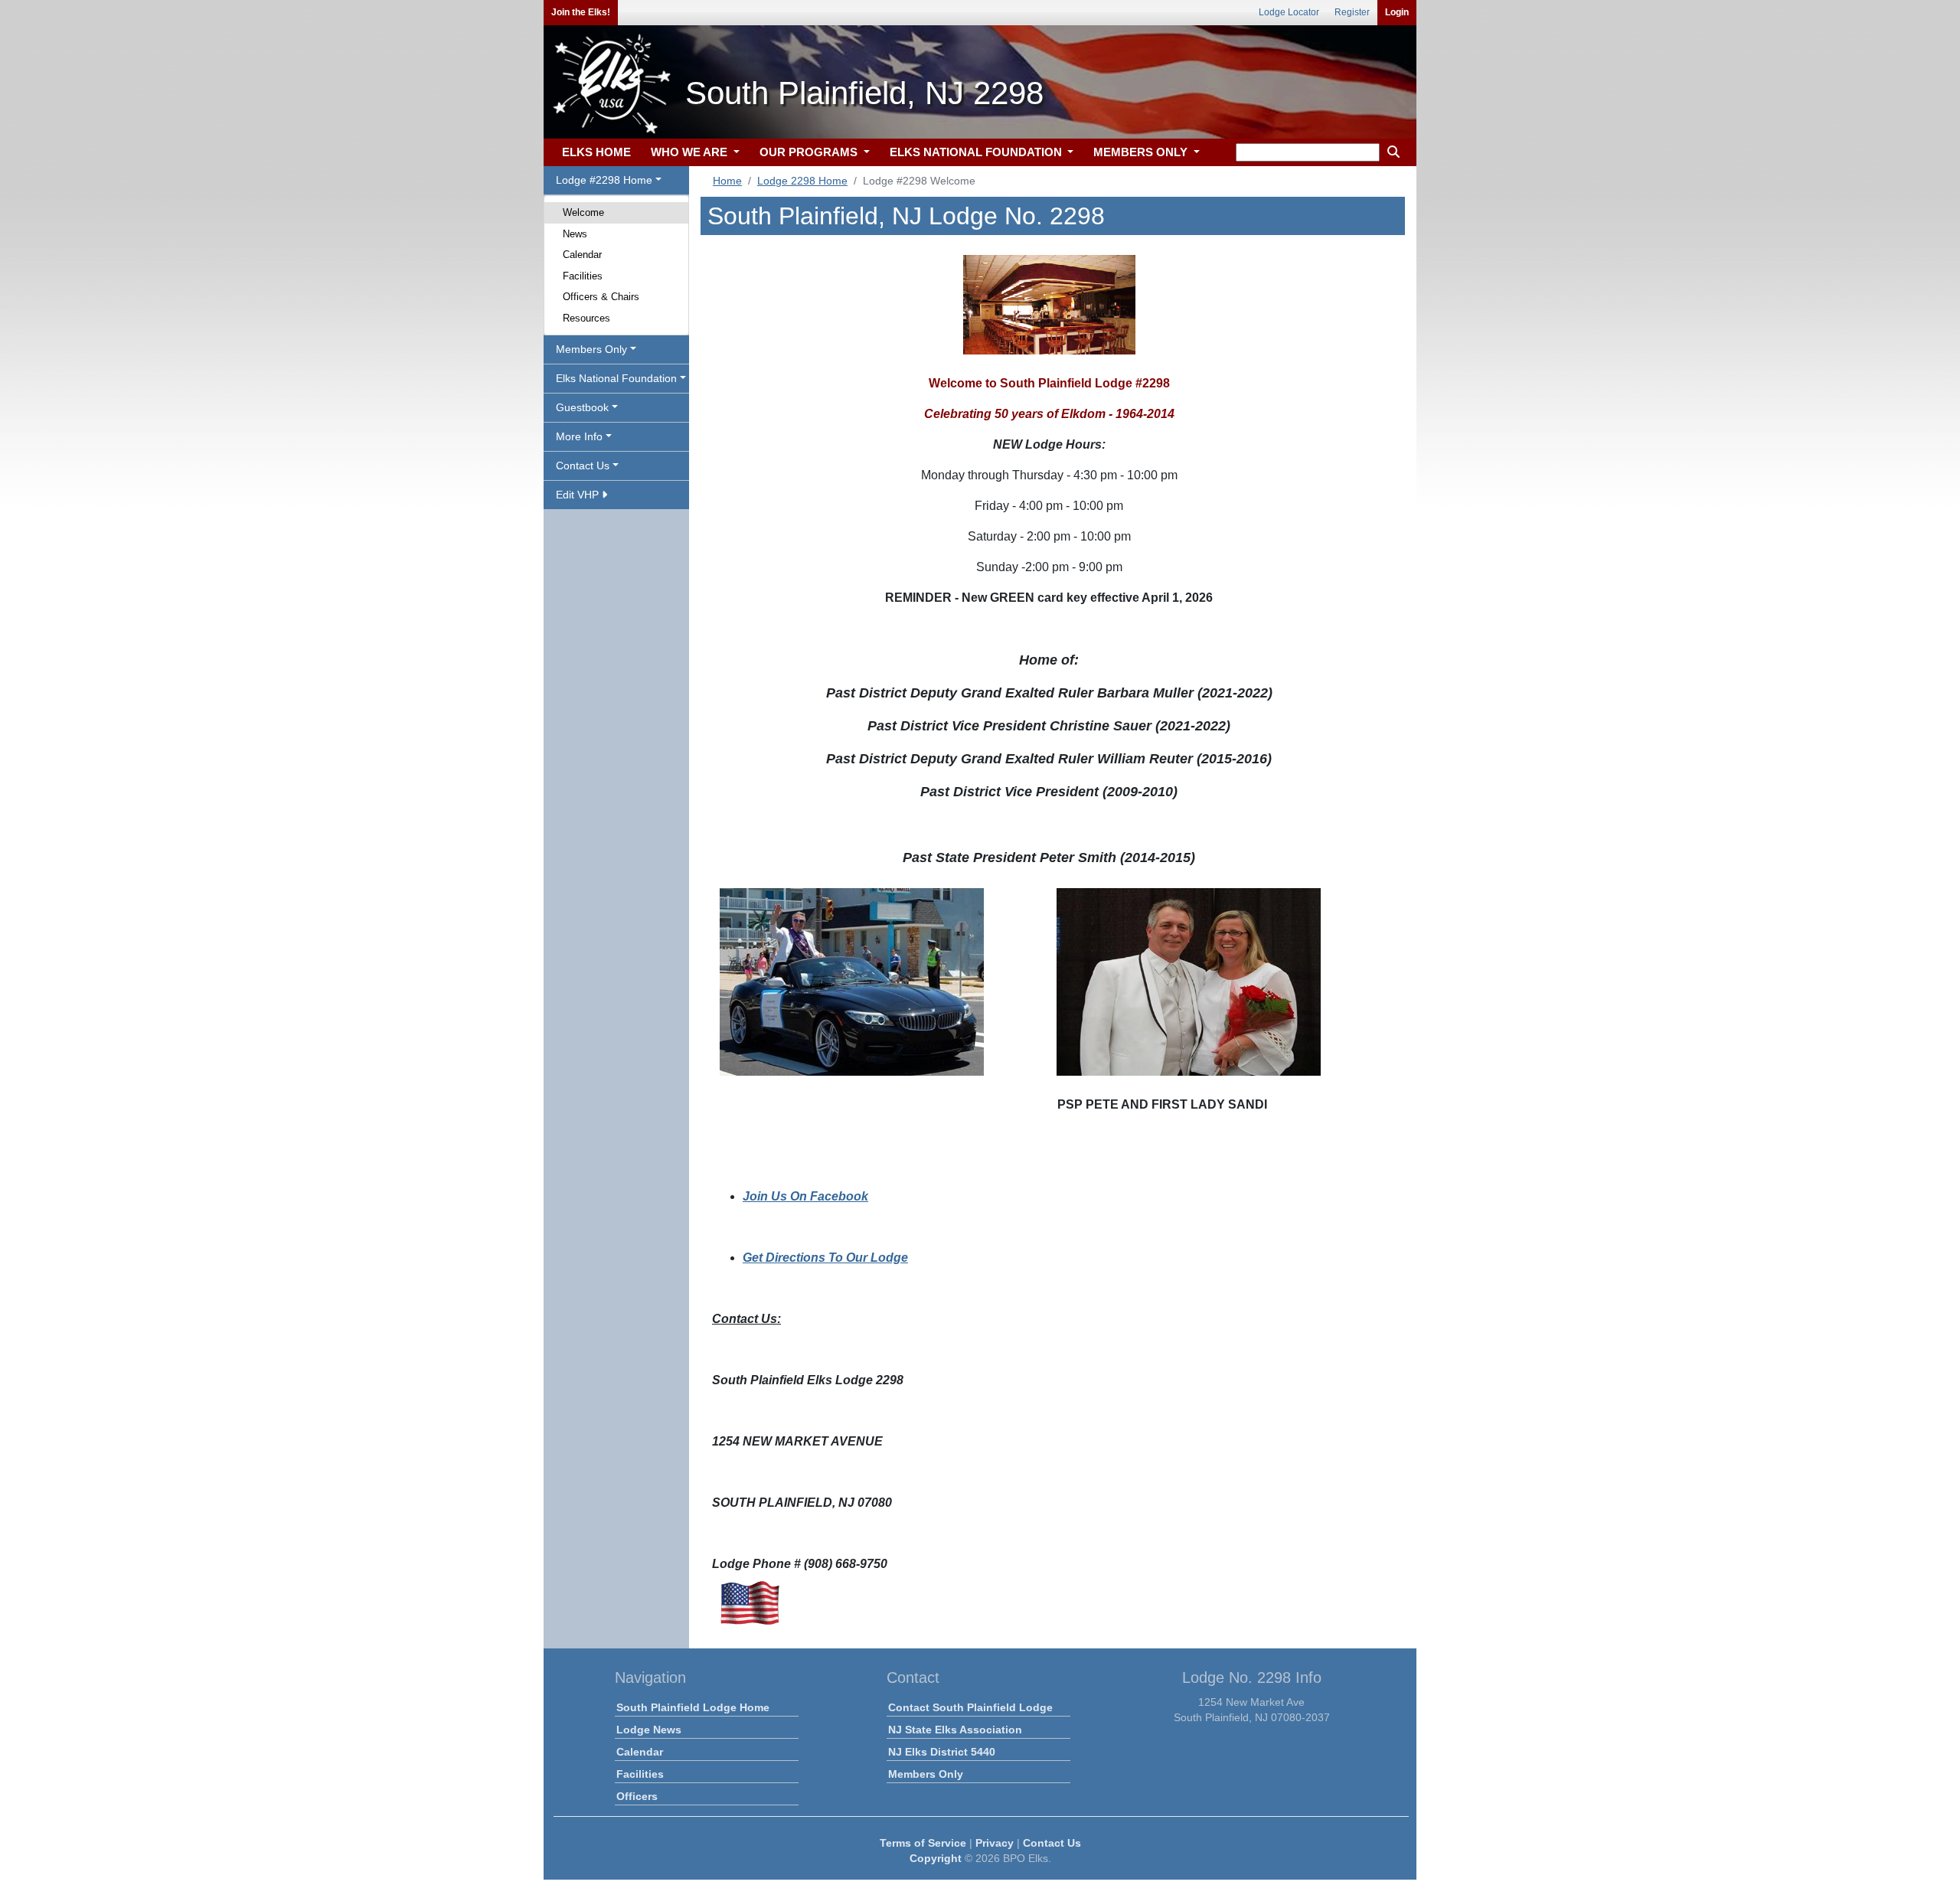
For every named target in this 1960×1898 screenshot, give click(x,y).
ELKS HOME (596, 152)
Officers (637, 1796)
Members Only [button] (591, 349)
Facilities (583, 276)
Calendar (582, 255)
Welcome (583, 212)
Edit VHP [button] (579, 495)
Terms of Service (923, 1843)
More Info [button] (579, 436)
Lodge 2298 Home (802, 181)
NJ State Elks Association (955, 1730)
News (575, 234)
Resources (586, 318)
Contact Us (1052, 1843)
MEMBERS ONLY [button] (1142, 152)
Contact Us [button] (583, 466)
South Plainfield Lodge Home (693, 1707)
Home (727, 181)
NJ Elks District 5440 (942, 1752)
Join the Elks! (581, 12)
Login (1397, 12)
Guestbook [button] (582, 407)
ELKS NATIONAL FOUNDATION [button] (977, 152)
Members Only (926, 1774)
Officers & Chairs (601, 297)
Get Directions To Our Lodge (825, 1258)
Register (1352, 12)
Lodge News (649, 1730)
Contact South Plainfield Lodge (970, 1707)
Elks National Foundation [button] (616, 378)
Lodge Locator (1289, 12)
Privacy (995, 1843)
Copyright (936, 1858)
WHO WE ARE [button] (691, 152)
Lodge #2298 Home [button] (604, 180)
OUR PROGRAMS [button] (810, 152)
